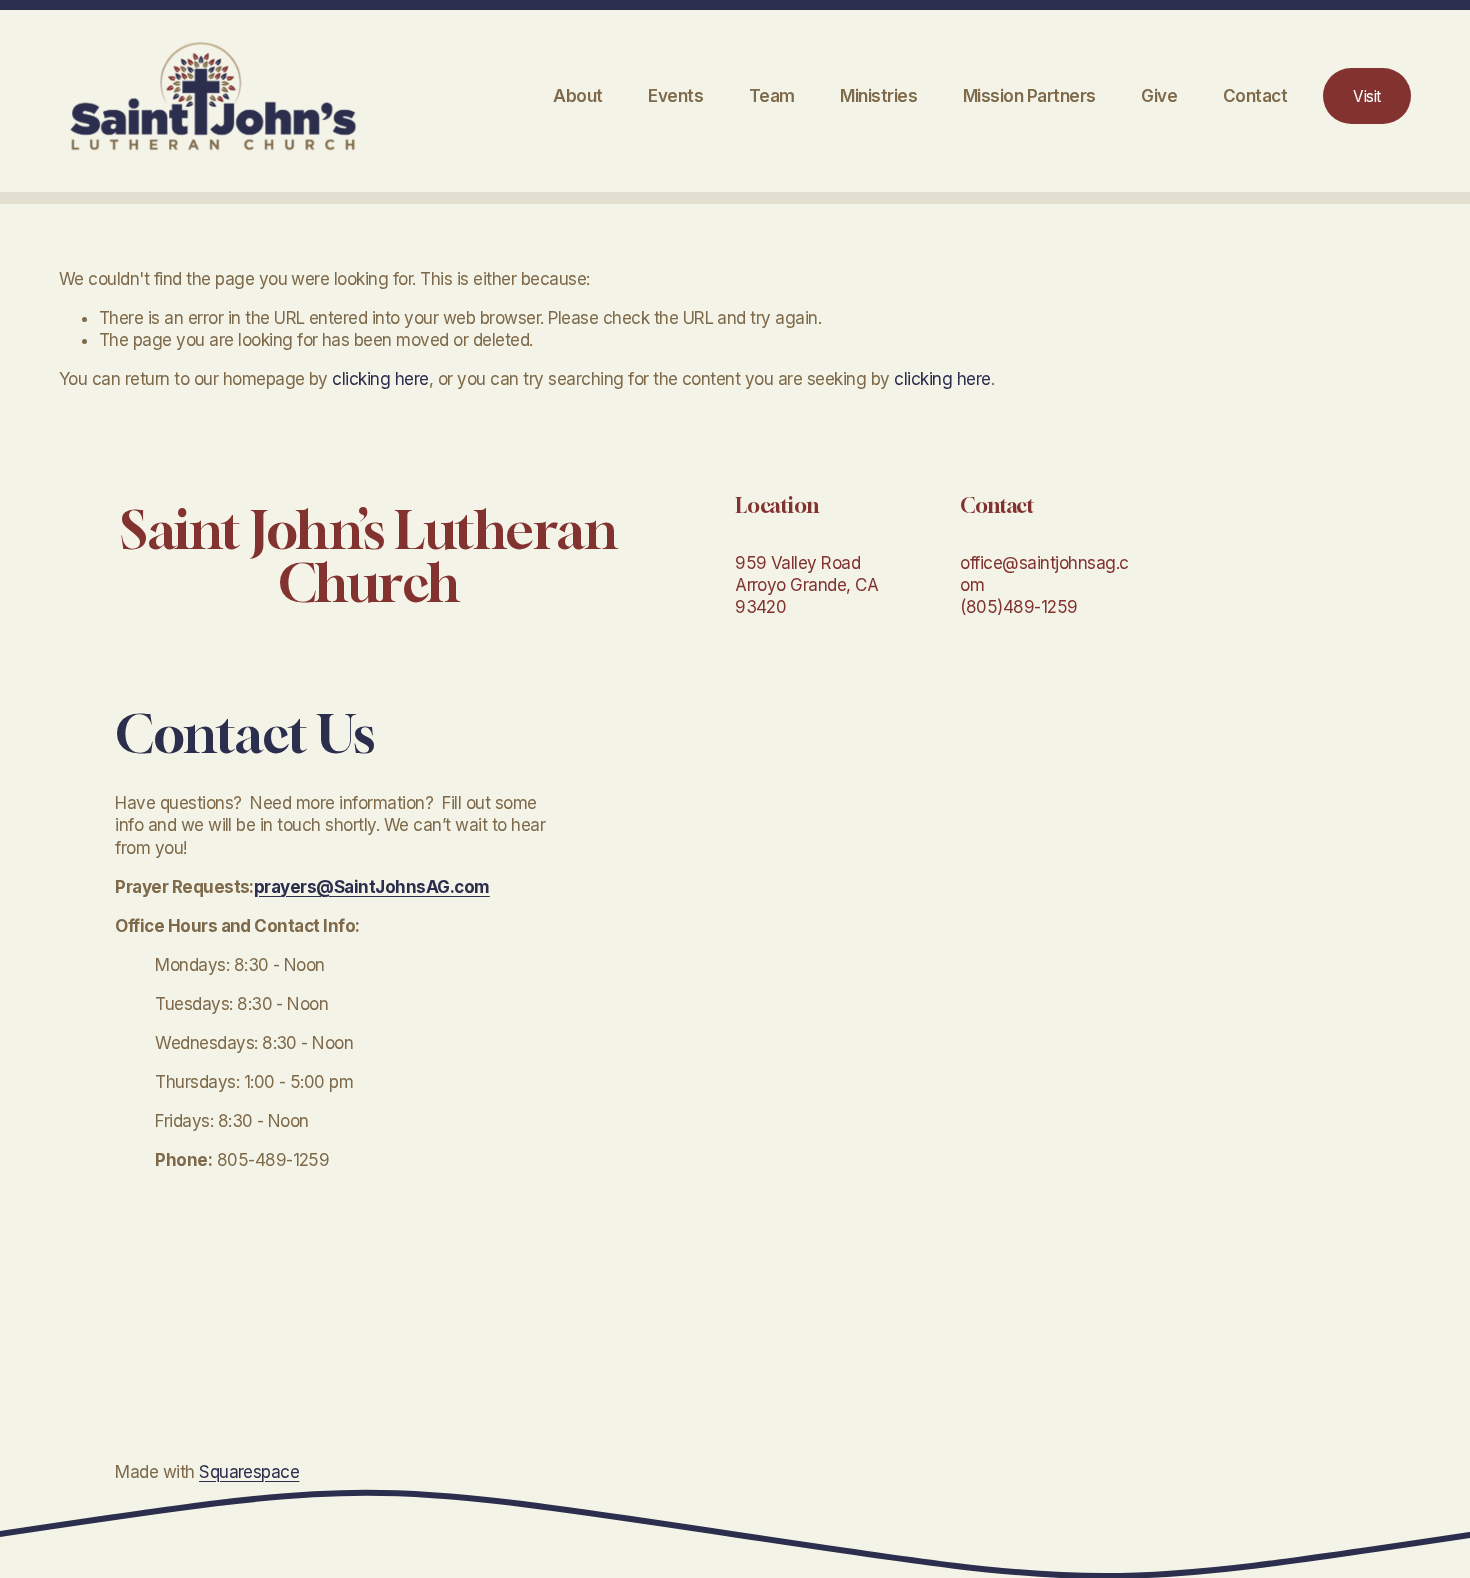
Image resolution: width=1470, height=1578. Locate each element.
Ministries (878, 96)
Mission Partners (1029, 96)
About (577, 96)
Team (772, 96)
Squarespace (249, 1472)
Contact (1255, 96)
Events (675, 96)
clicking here (380, 379)
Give (1159, 96)
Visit (1367, 96)
